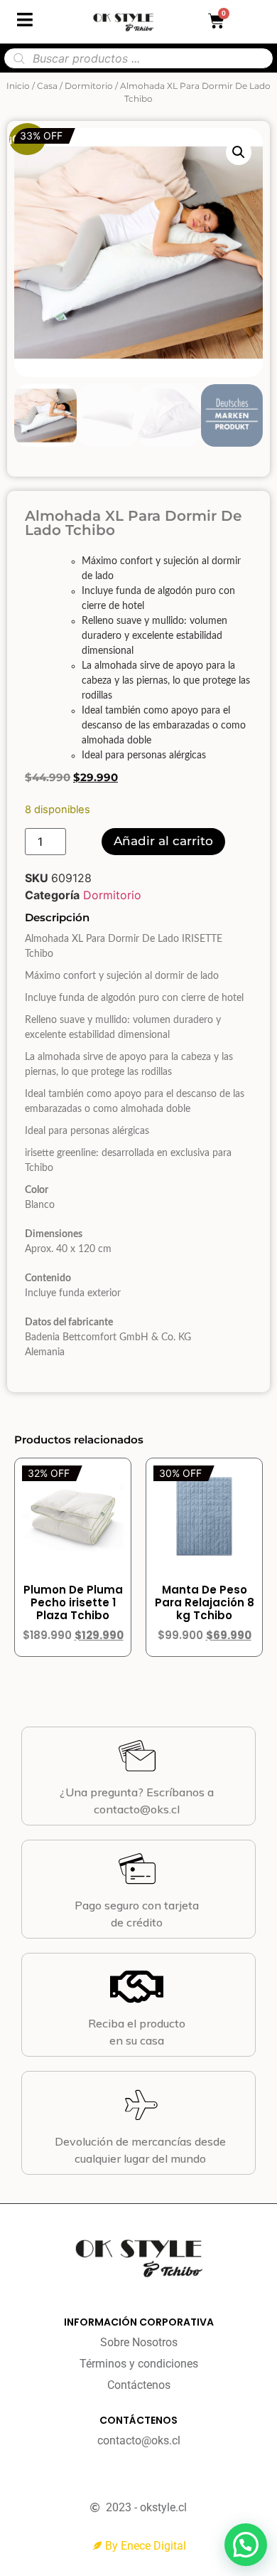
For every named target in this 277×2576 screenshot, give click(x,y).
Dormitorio (89, 86)
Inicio (18, 86)
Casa (47, 86)
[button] (239, 152)
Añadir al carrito (163, 841)
